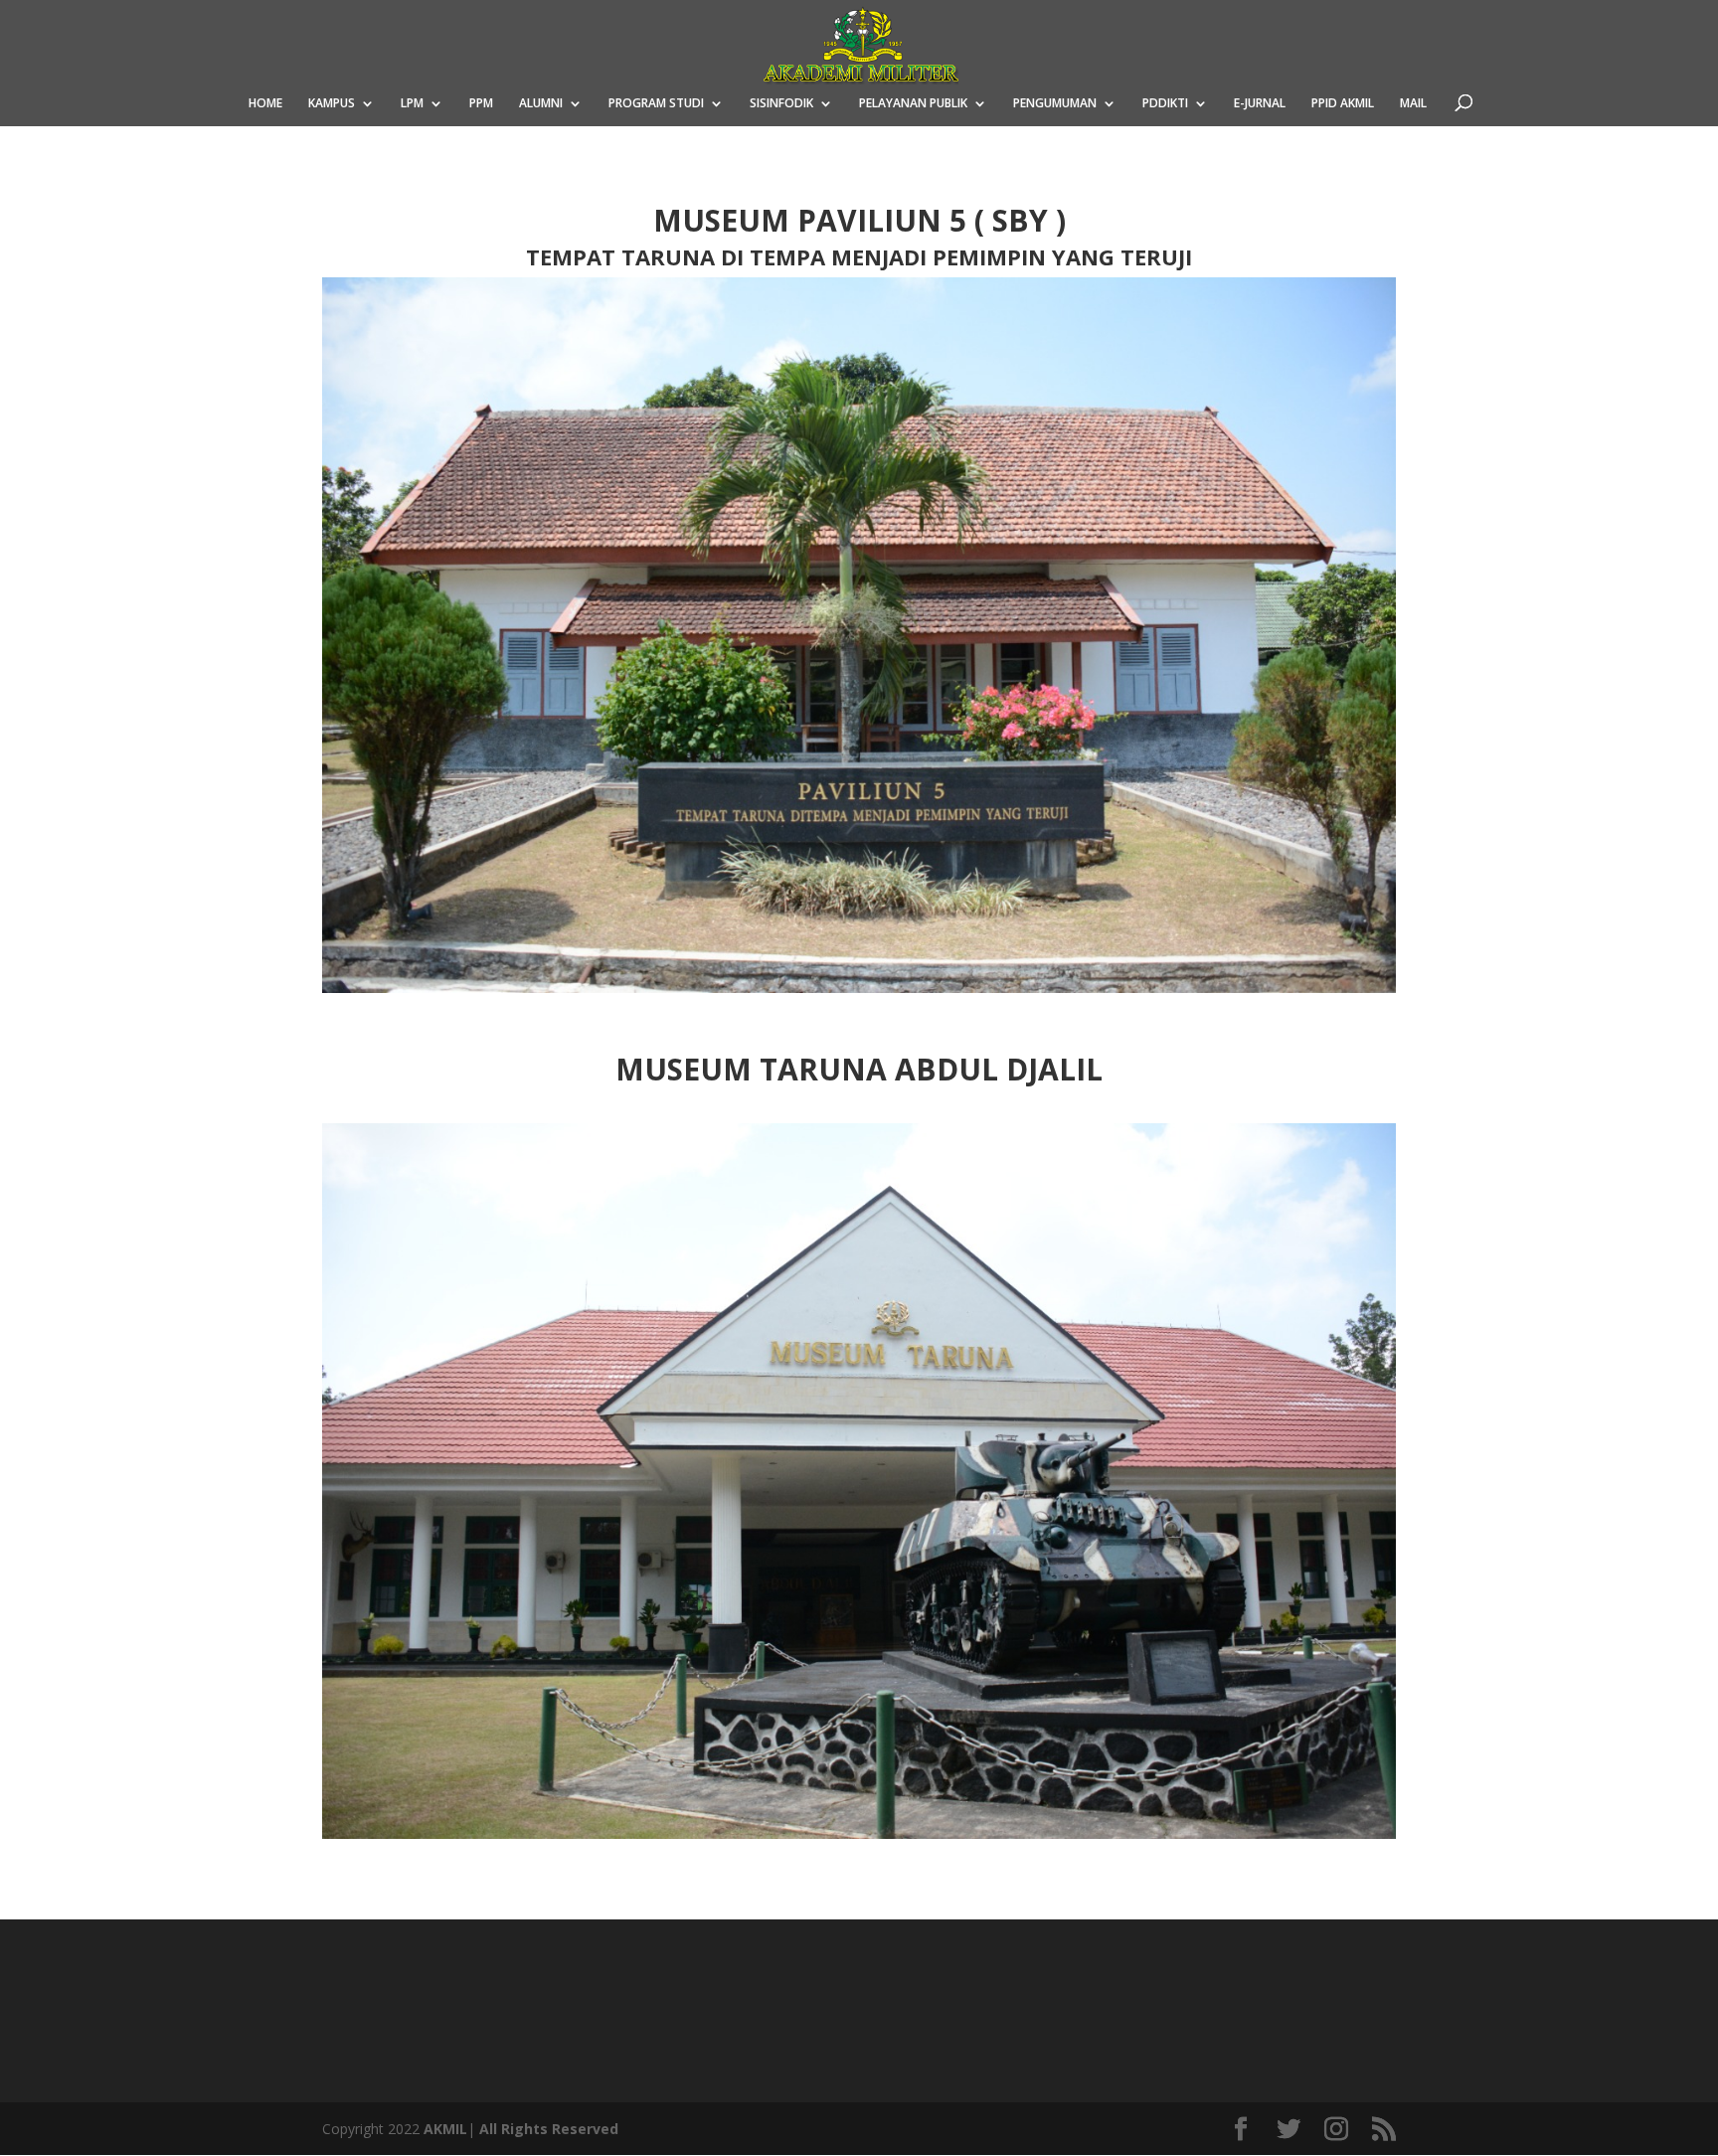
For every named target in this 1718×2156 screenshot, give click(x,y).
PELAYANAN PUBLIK (913, 104)
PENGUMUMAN (1055, 104)
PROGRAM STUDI (656, 104)
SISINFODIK (781, 104)
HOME (265, 104)
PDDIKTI (1165, 104)
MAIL (1413, 104)
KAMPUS (332, 104)
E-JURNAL (1260, 104)
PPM (481, 104)
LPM (412, 104)
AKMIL (445, 2129)
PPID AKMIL (1343, 104)
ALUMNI (541, 104)
